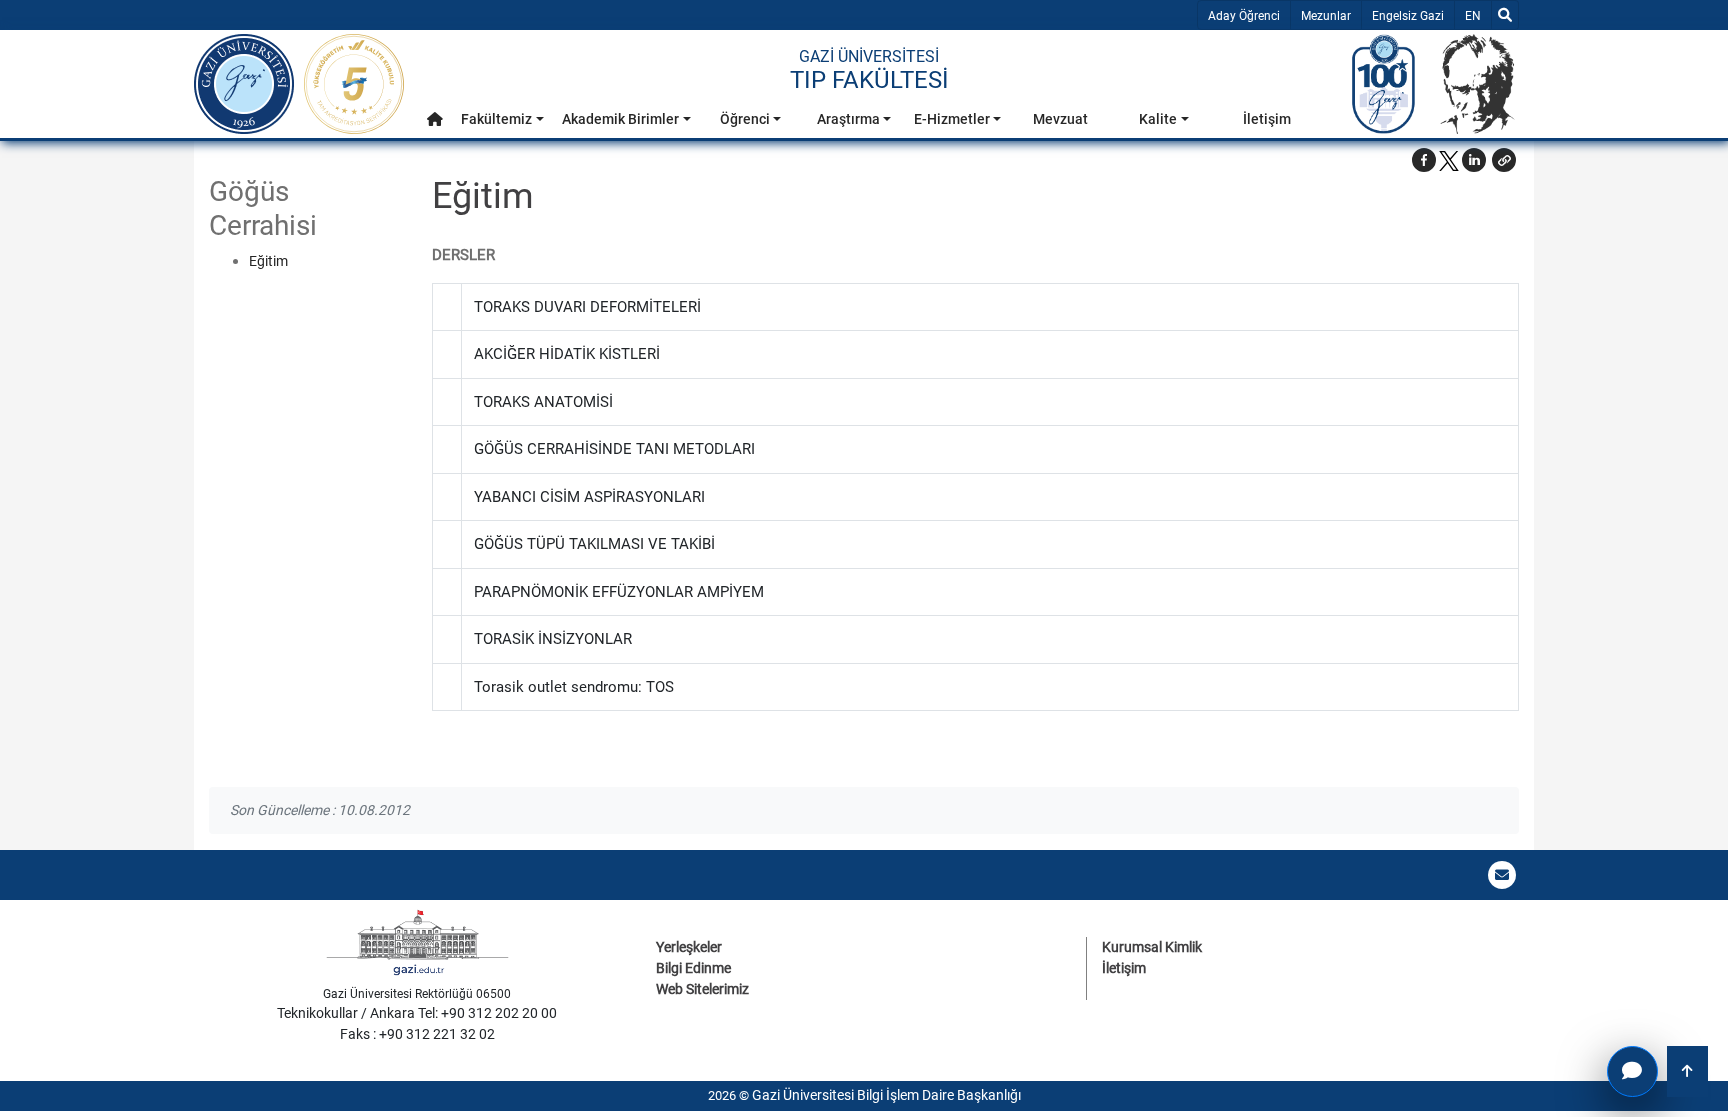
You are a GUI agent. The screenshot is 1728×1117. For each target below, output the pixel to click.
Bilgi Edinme (693, 968)
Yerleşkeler (689, 947)
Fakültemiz (496, 119)
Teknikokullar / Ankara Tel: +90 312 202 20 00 (417, 1013)
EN (1477, 15)
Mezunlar (1326, 16)
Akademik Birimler (620, 119)
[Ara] (1505, 15)
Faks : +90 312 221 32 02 (417, 1034)
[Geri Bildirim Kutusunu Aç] (1632, 1071)
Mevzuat (1060, 119)
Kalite (1158, 119)
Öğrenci (745, 119)
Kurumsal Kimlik (1152, 947)
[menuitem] (435, 124)
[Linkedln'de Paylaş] (1474, 160)
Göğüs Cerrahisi (263, 208)
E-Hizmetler (952, 119)
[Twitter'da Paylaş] (1449, 160)
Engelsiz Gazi (1408, 16)
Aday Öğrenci (1244, 16)
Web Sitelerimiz (702, 989)
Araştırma (848, 119)
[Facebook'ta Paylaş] (1424, 160)
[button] (435, 119)
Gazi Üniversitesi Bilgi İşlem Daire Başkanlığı (886, 1095)
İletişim (1267, 119)
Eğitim (268, 261)
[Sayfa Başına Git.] (1687, 1071)
